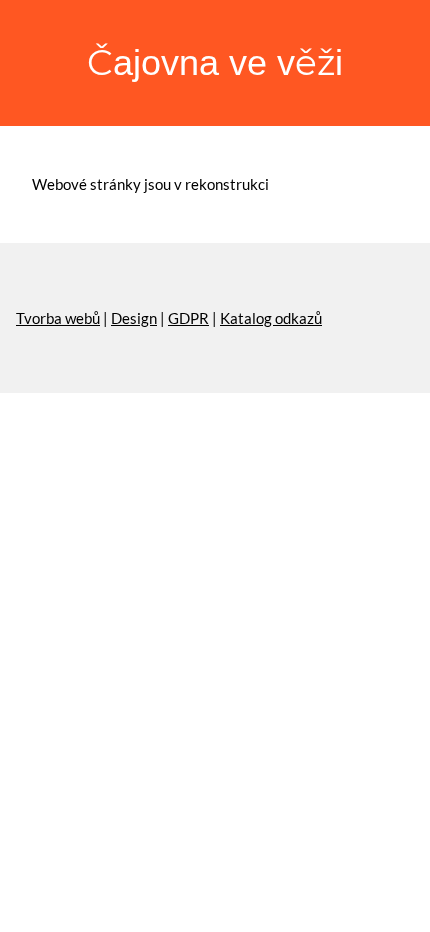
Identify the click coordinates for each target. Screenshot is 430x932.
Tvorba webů (58, 318)
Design (134, 318)
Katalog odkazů (271, 318)
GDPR (188, 318)
